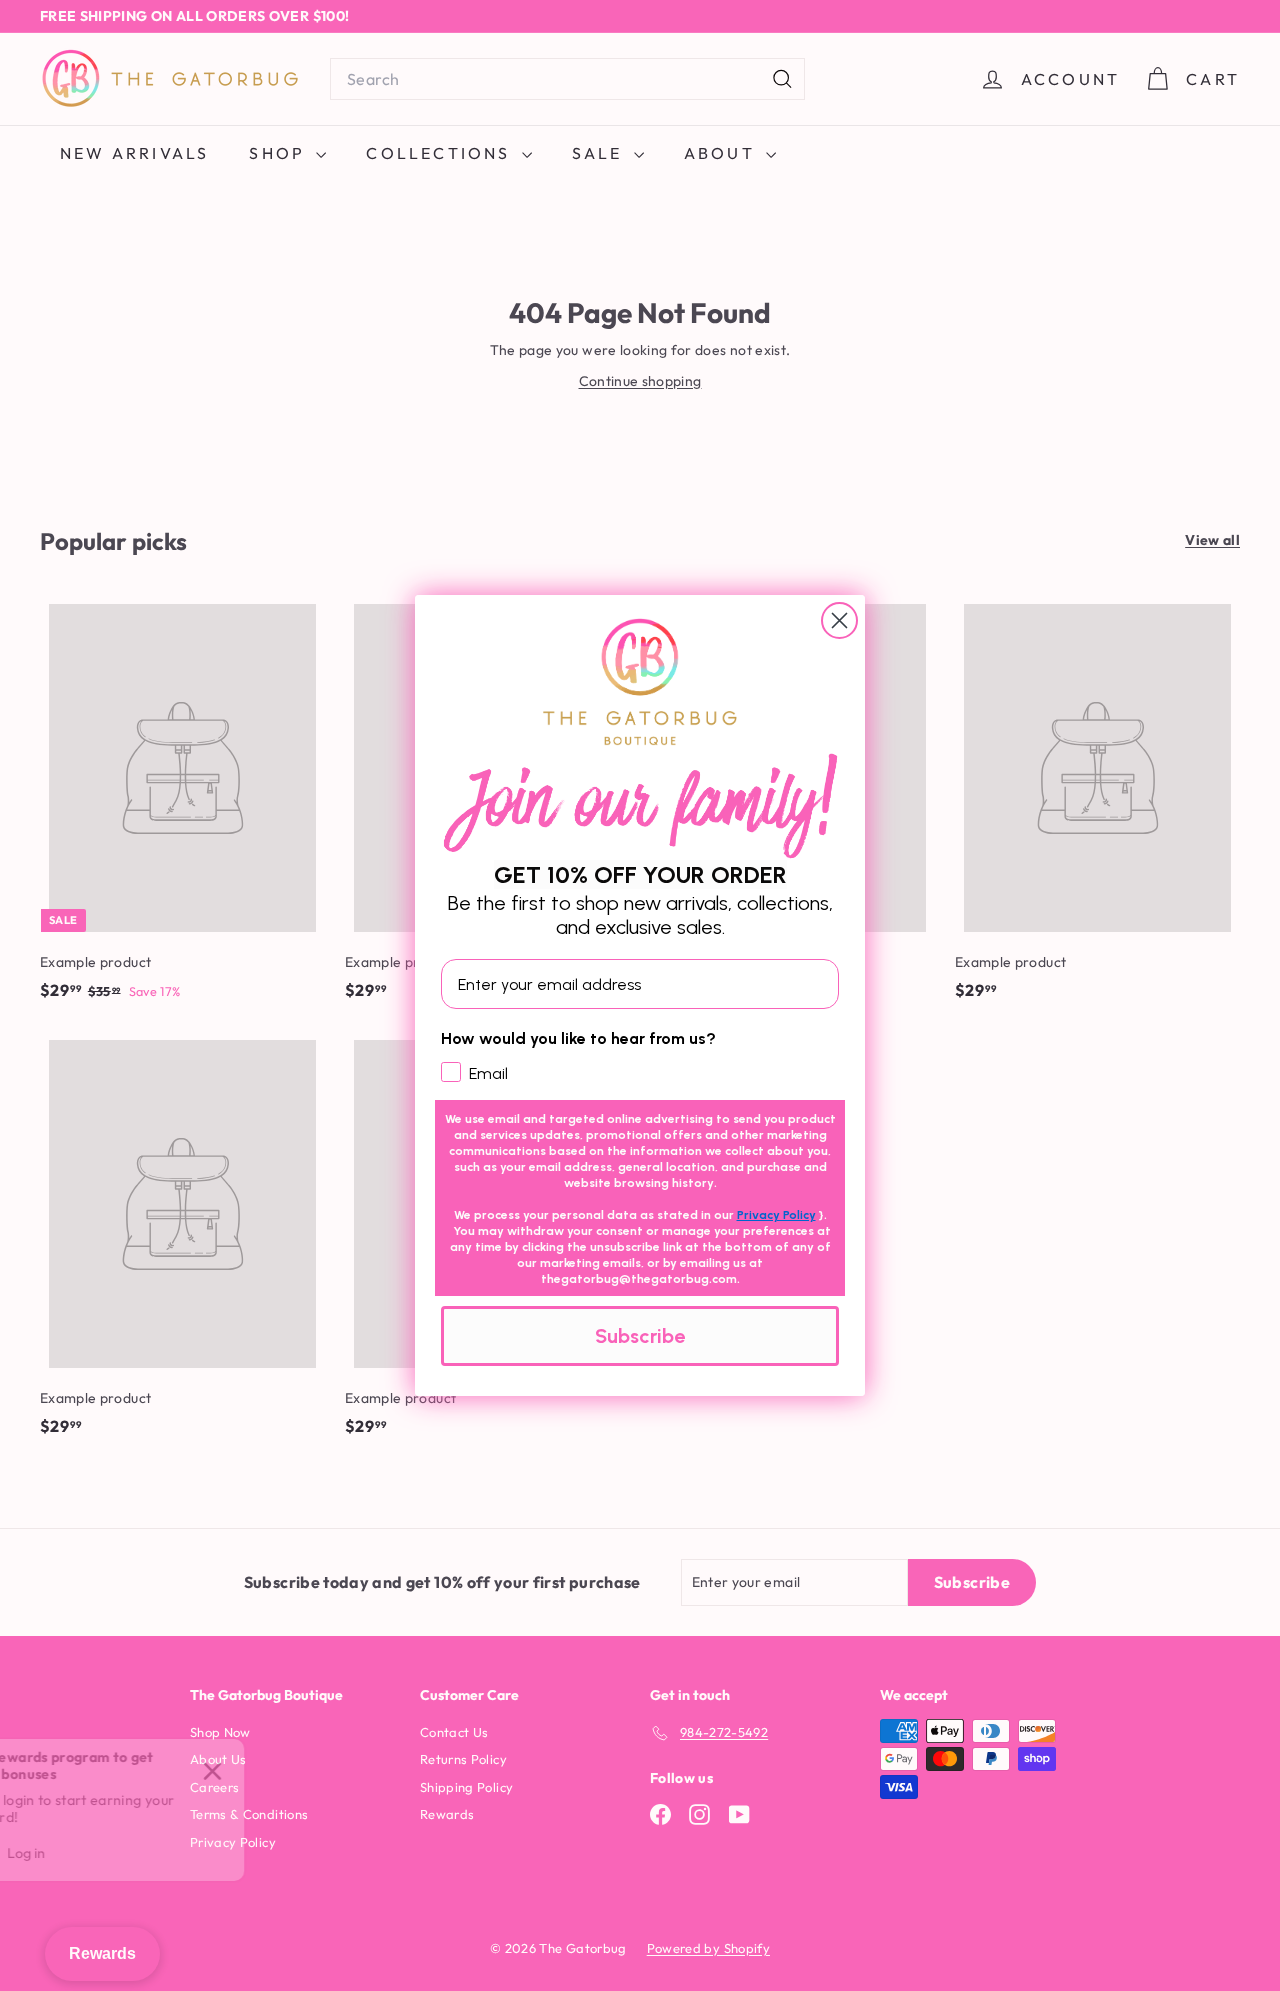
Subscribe (640, 1336)
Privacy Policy (776, 1215)
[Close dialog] (839, 620)
